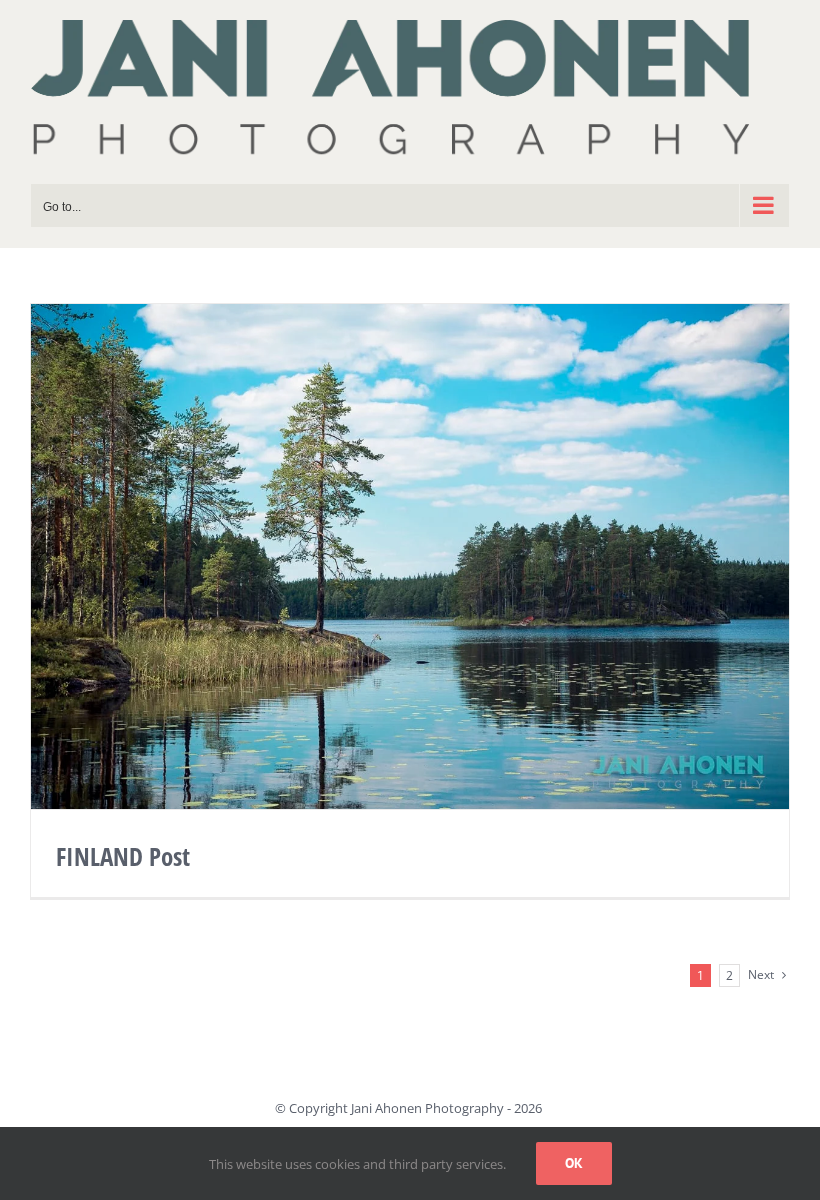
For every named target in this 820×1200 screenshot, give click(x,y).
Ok (574, 1163)
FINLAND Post (123, 856)
